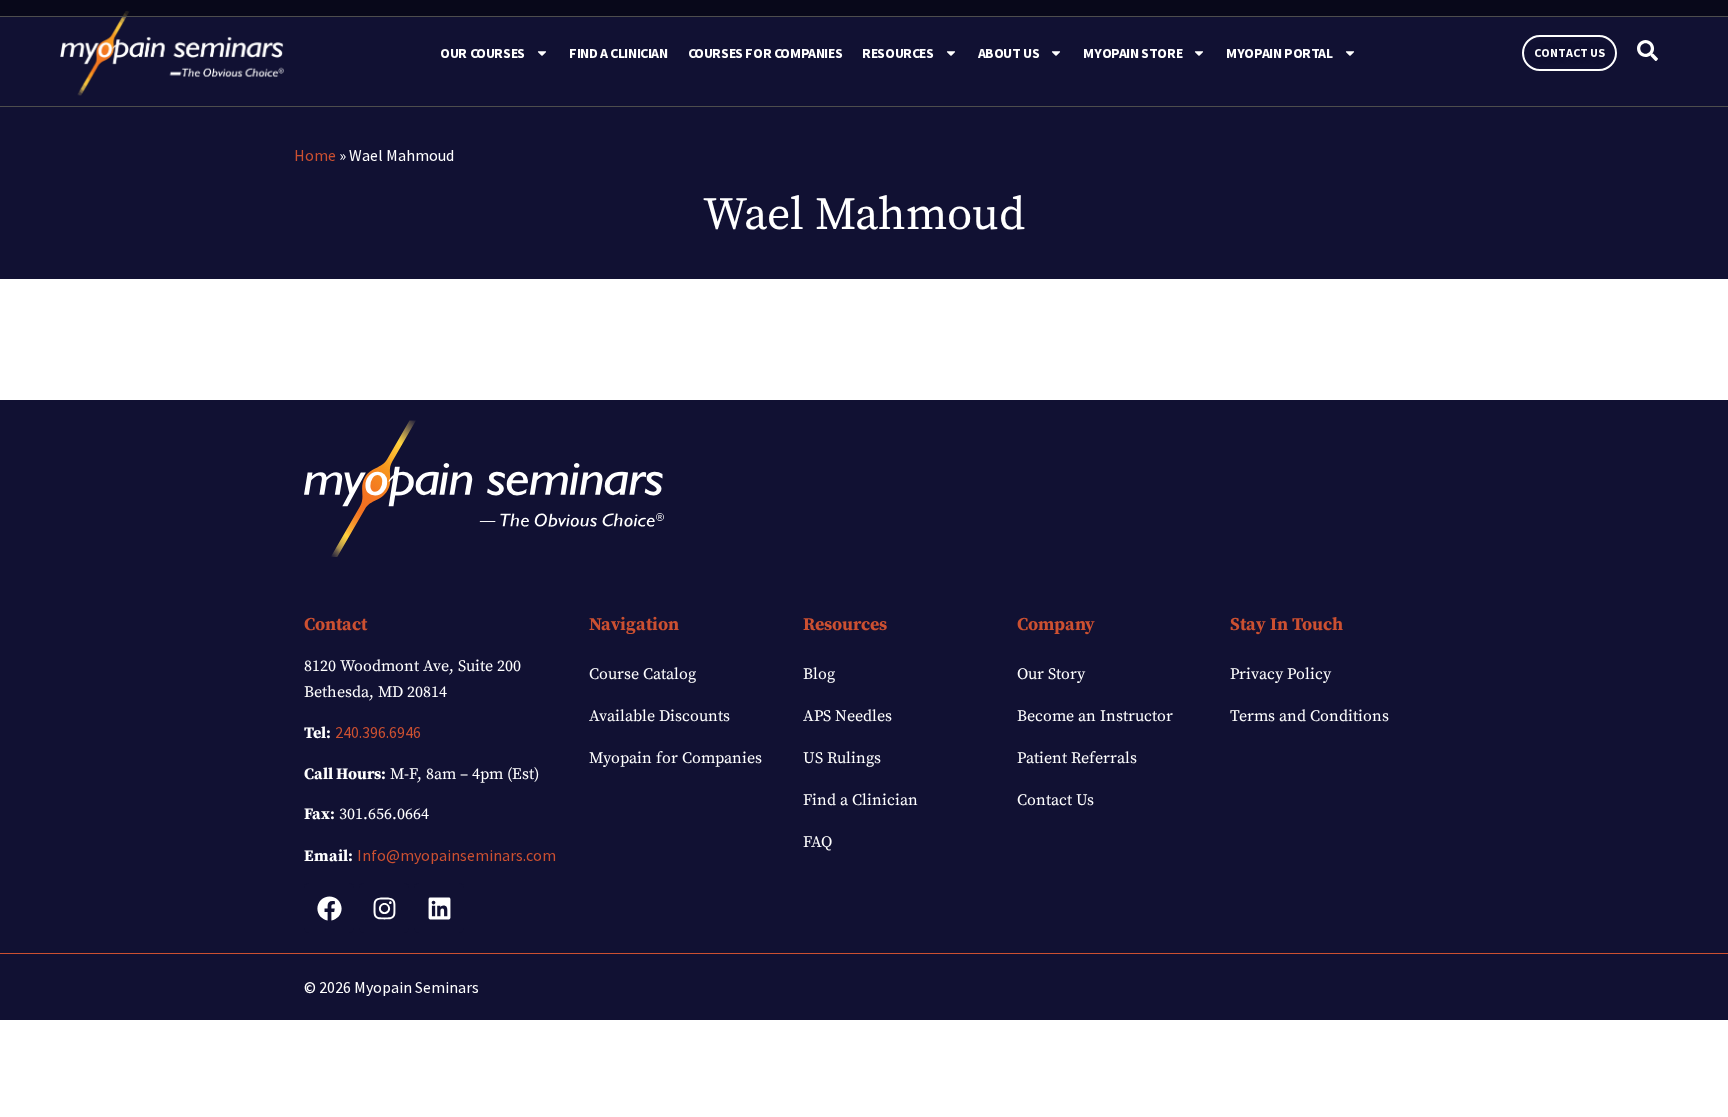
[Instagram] (384, 908)
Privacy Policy (1280, 674)
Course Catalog (642, 674)
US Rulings (842, 758)
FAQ (817, 842)
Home (315, 155)
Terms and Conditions (1309, 716)
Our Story (1051, 674)
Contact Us (1055, 800)
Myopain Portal (1279, 53)
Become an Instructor (1095, 716)
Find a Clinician (618, 53)
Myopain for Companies (675, 758)
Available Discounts (659, 716)
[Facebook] (329, 908)
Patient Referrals (1077, 758)
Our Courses (482, 53)
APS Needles (847, 716)
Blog (819, 674)
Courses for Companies (765, 53)
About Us (1009, 53)
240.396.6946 (378, 732)
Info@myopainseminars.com (456, 855)
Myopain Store (1132, 53)
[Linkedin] (439, 908)
